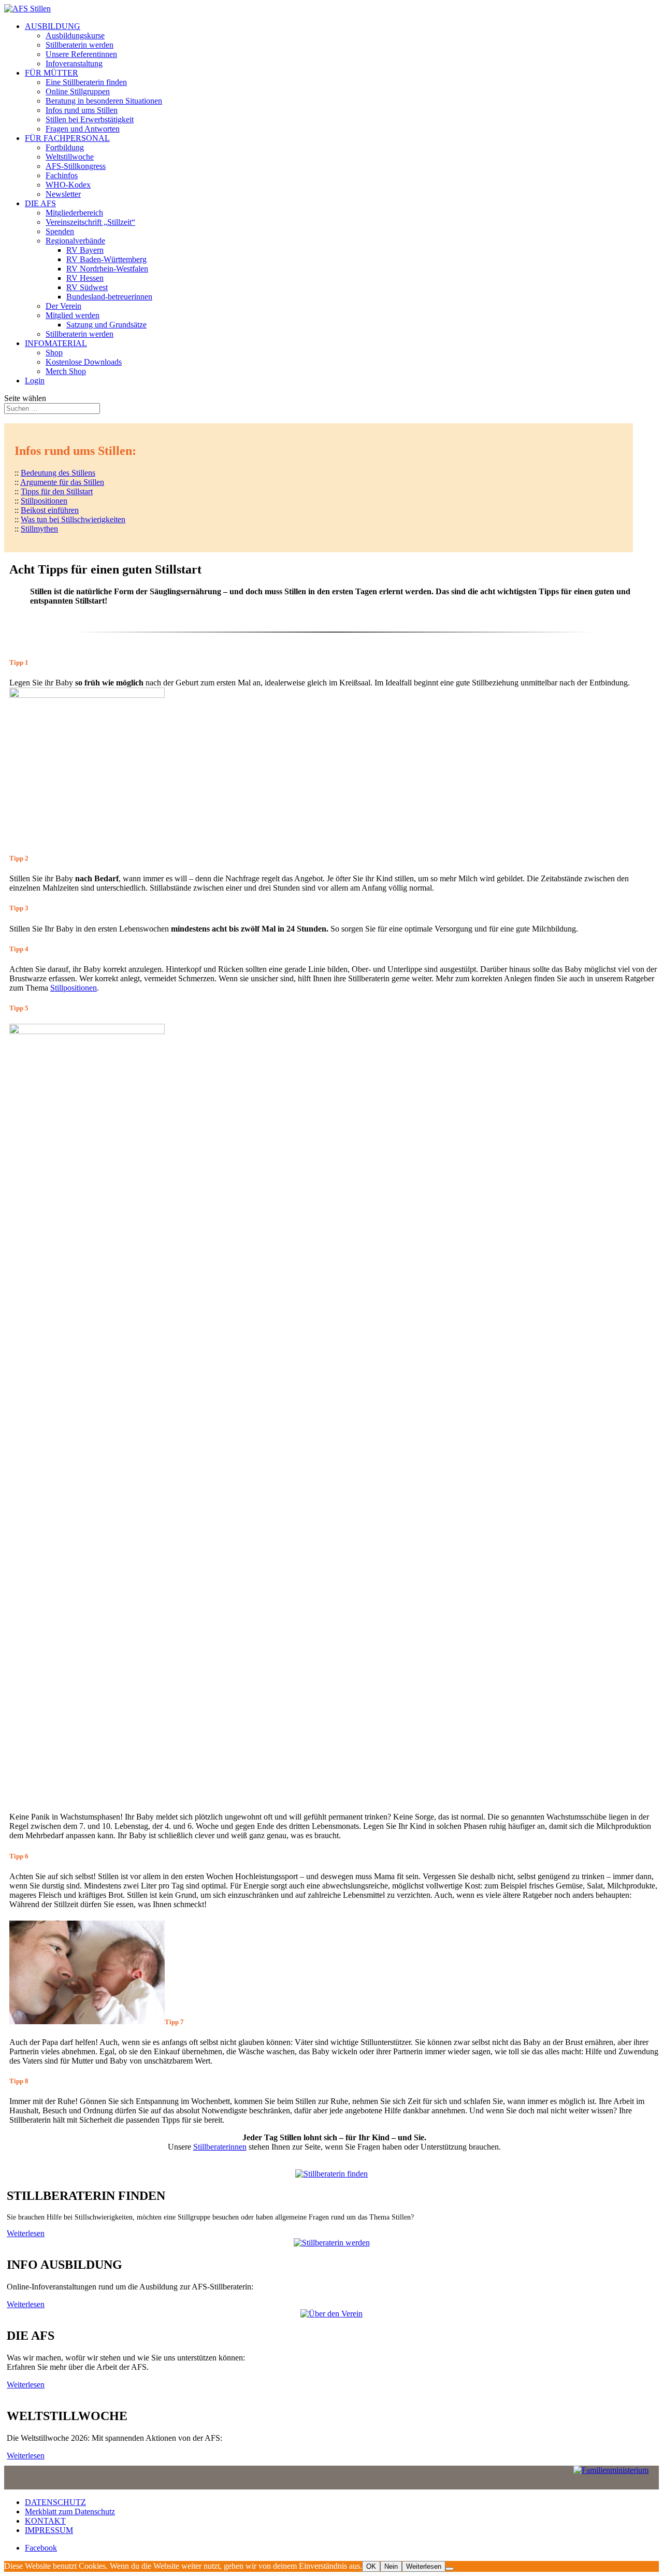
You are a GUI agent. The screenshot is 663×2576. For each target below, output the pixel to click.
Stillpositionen (44, 501)
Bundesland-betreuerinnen (109, 297)
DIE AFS (40, 203)
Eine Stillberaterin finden (86, 82)
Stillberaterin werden (80, 45)
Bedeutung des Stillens (58, 473)
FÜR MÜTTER (52, 73)
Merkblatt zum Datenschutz (70, 2511)
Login (35, 381)
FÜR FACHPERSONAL (67, 138)
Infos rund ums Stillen (82, 110)
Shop (54, 353)
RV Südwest (87, 287)
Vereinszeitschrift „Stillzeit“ (90, 222)
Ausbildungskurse (75, 35)
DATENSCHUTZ (55, 2502)
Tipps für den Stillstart (57, 491)
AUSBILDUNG (53, 26)
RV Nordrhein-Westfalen (107, 269)
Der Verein (63, 306)
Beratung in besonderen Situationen (104, 101)
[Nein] (450, 2569)
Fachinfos (62, 175)
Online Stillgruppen (78, 91)
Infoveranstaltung (74, 63)
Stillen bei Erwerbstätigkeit (90, 119)
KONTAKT (45, 2521)
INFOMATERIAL (56, 343)
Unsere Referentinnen (81, 54)
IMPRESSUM (49, 2530)
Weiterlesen (26, 2233)
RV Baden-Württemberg (106, 259)
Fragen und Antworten (83, 129)
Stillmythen (39, 529)
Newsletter (63, 194)
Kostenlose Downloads (84, 362)
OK (371, 2566)
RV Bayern (85, 250)
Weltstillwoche (70, 157)
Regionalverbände (75, 241)
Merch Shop (66, 371)
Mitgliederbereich (74, 213)
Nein (391, 2566)
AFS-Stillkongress (76, 166)
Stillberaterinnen (220, 2147)
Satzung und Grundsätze (106, 325)
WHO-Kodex (68, 185)
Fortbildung (65, 147)
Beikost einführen (50, 510)
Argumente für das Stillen (62, 482)
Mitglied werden (73, 315)
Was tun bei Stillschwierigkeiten (73, 519)
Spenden (60, 231)
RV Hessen (85, 278)
